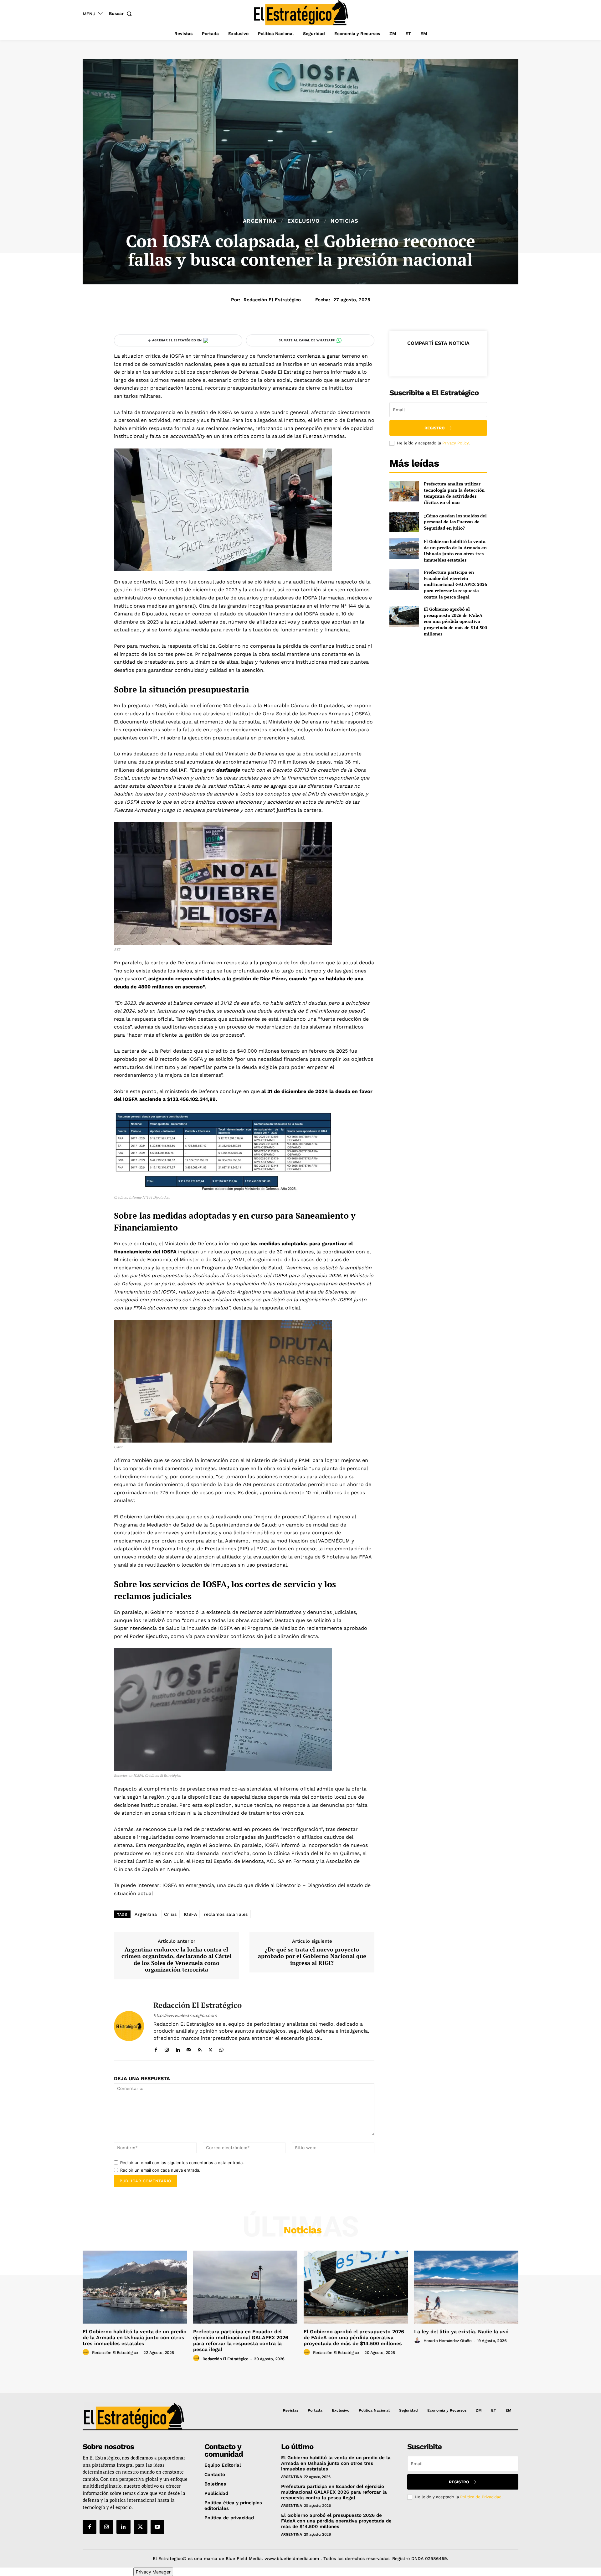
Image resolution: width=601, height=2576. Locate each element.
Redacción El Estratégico (272, 300)
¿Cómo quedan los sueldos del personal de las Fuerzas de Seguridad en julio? (455, 522)
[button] (122, 13)
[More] (467, 359)
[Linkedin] (178, 2048)
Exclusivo (304, 221)
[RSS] (200, 2048)
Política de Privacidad (481, 2497)
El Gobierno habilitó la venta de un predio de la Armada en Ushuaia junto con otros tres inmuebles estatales (455, 551)
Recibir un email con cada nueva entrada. (160, 2170)
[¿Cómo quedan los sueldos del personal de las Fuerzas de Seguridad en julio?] (404, 522)
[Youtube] (157, 2527)
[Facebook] (156, 2048)
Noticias (344, 221)
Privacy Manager (153, 2572)
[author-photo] (87, 2352)
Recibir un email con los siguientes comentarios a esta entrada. (182, 2163)
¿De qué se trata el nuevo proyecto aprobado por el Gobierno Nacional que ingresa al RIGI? (312, 1956)
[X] (211, 2048)
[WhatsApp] (221, 2048)
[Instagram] (167, 2048)
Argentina (260, 221)
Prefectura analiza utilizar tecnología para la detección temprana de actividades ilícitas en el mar (454, 493)
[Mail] (189, 2048)
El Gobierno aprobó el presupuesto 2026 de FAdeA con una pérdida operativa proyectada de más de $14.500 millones (455, 621)
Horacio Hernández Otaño (448, 2341)
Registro (435, 428)
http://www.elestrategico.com (185, 2015)
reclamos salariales (226, 1914)
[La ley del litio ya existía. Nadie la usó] (466, 2287)
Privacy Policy (455, 443)
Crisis (170, 1914)
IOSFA (190, 1914)
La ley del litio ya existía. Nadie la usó (461, 2332)
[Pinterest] (438, 359)
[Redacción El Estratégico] (129, 2026)
